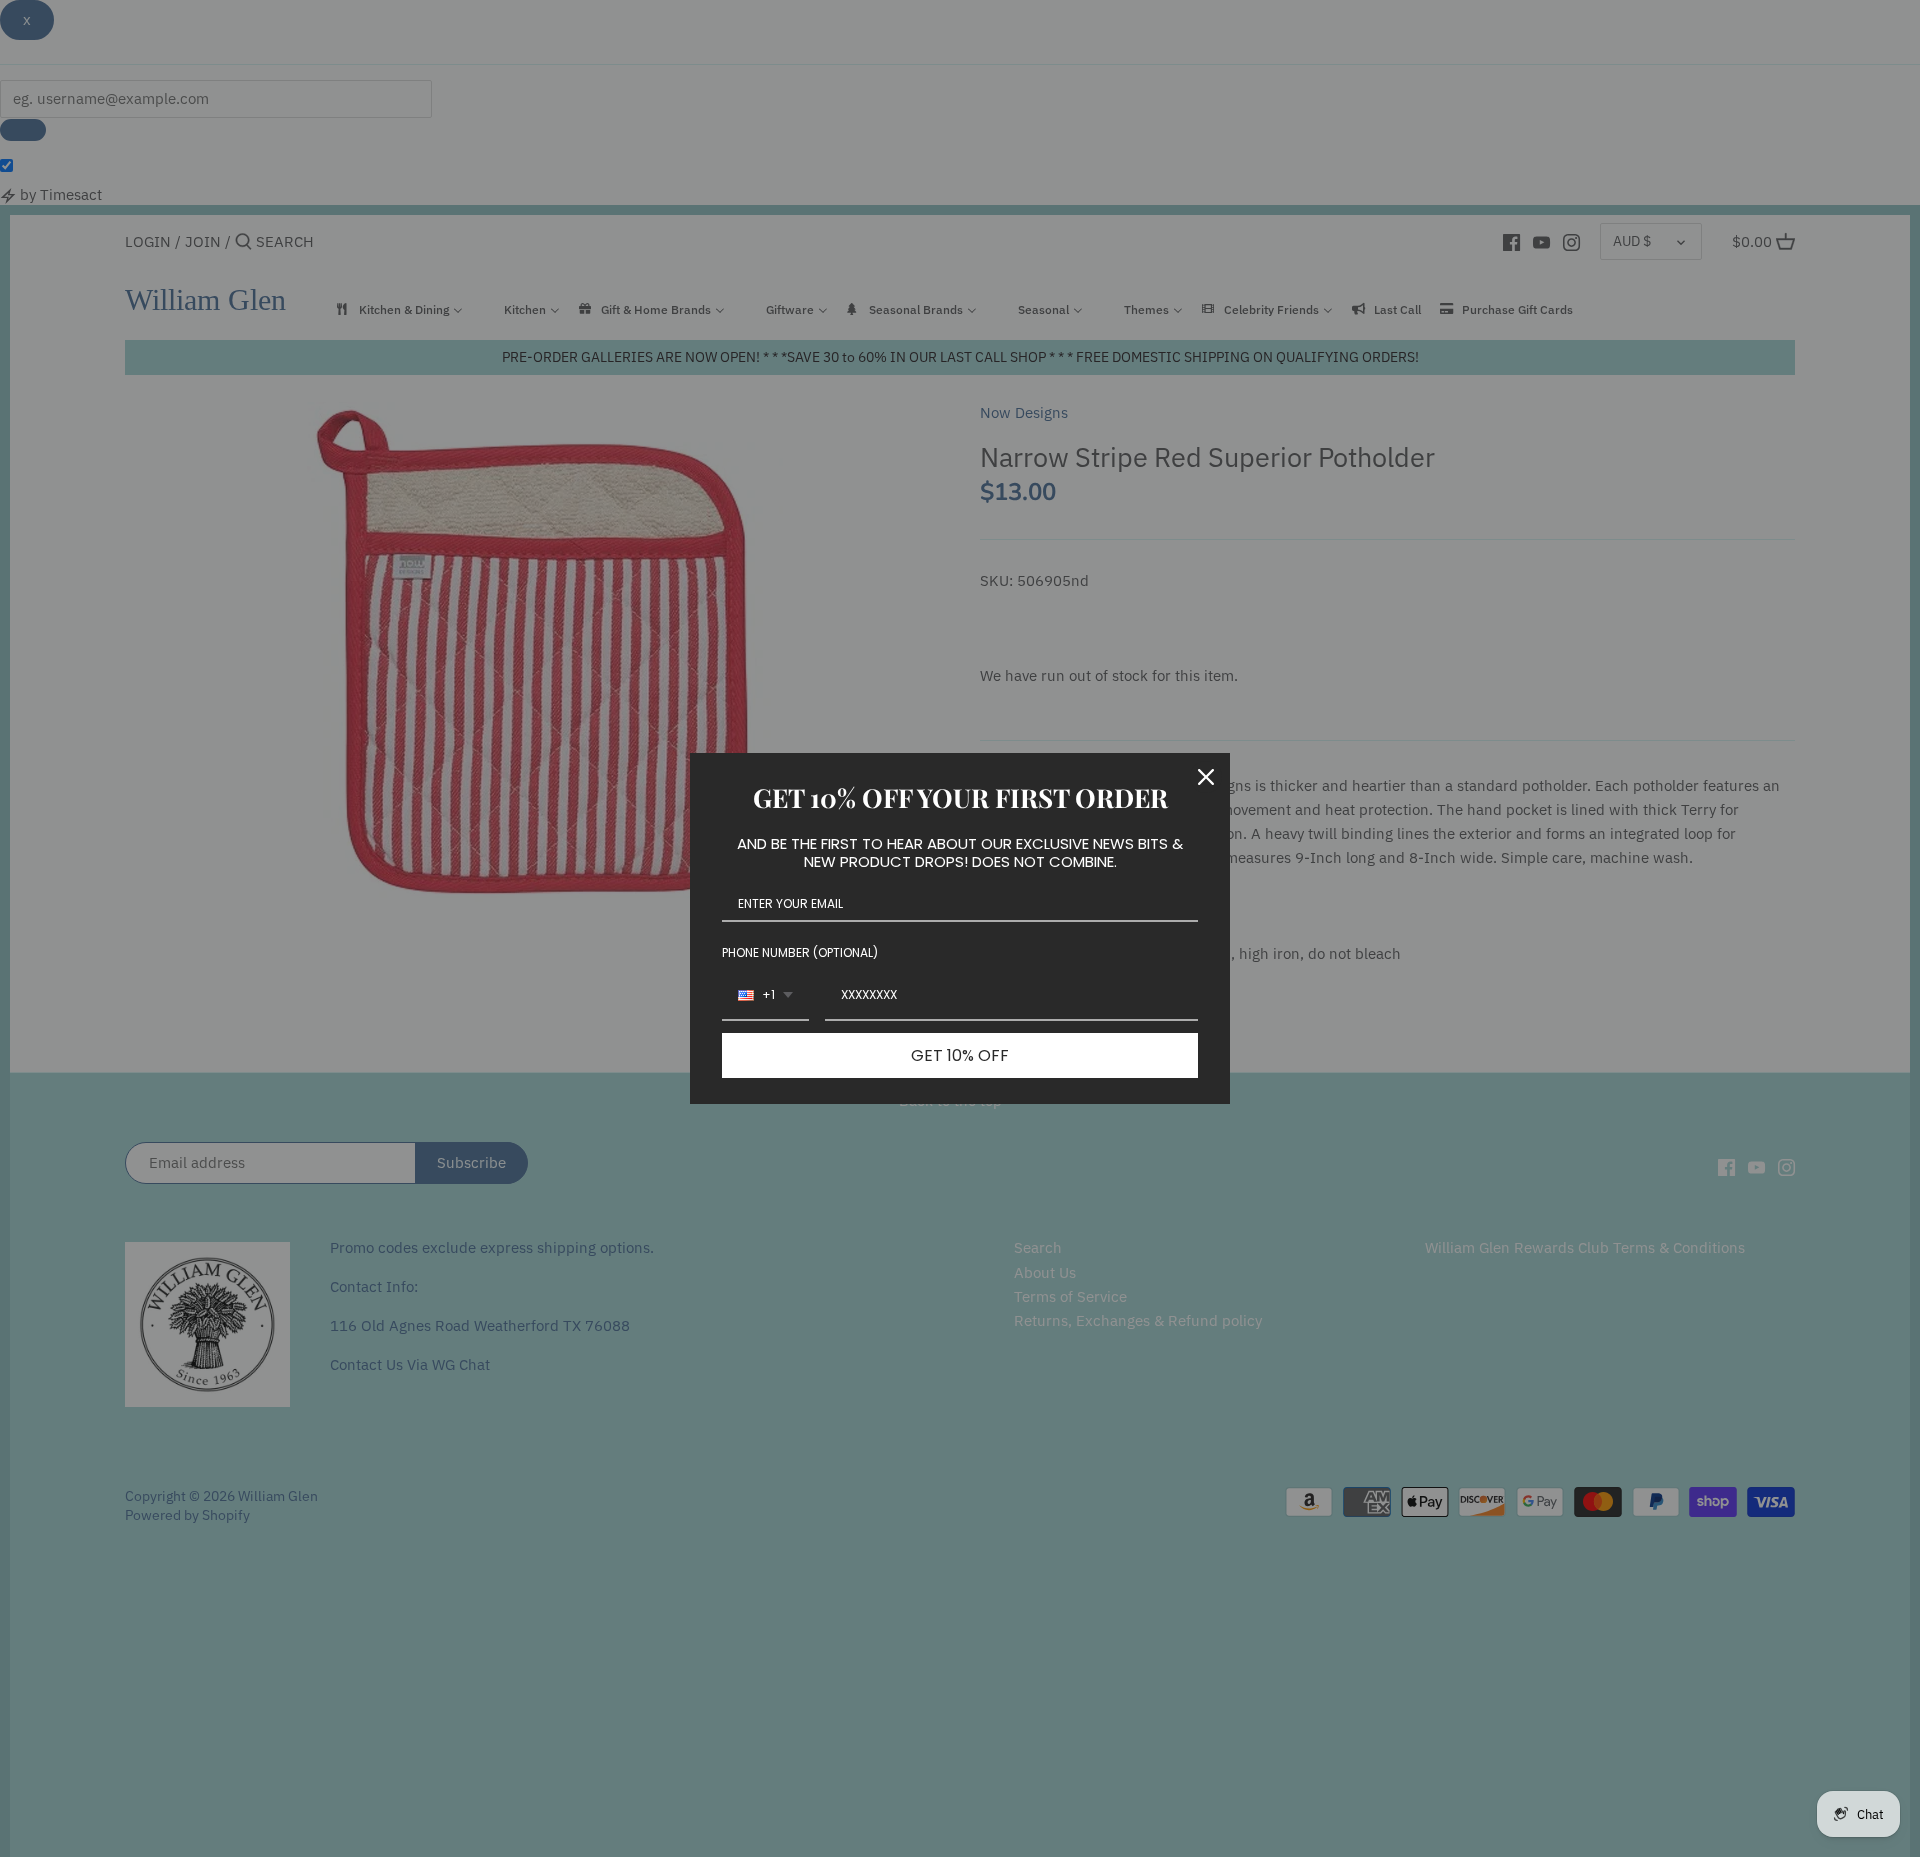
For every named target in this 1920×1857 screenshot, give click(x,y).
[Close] (1206, 777)
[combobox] (765, 996)
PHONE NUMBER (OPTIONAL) (800, 952)
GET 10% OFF (960, 1055)
